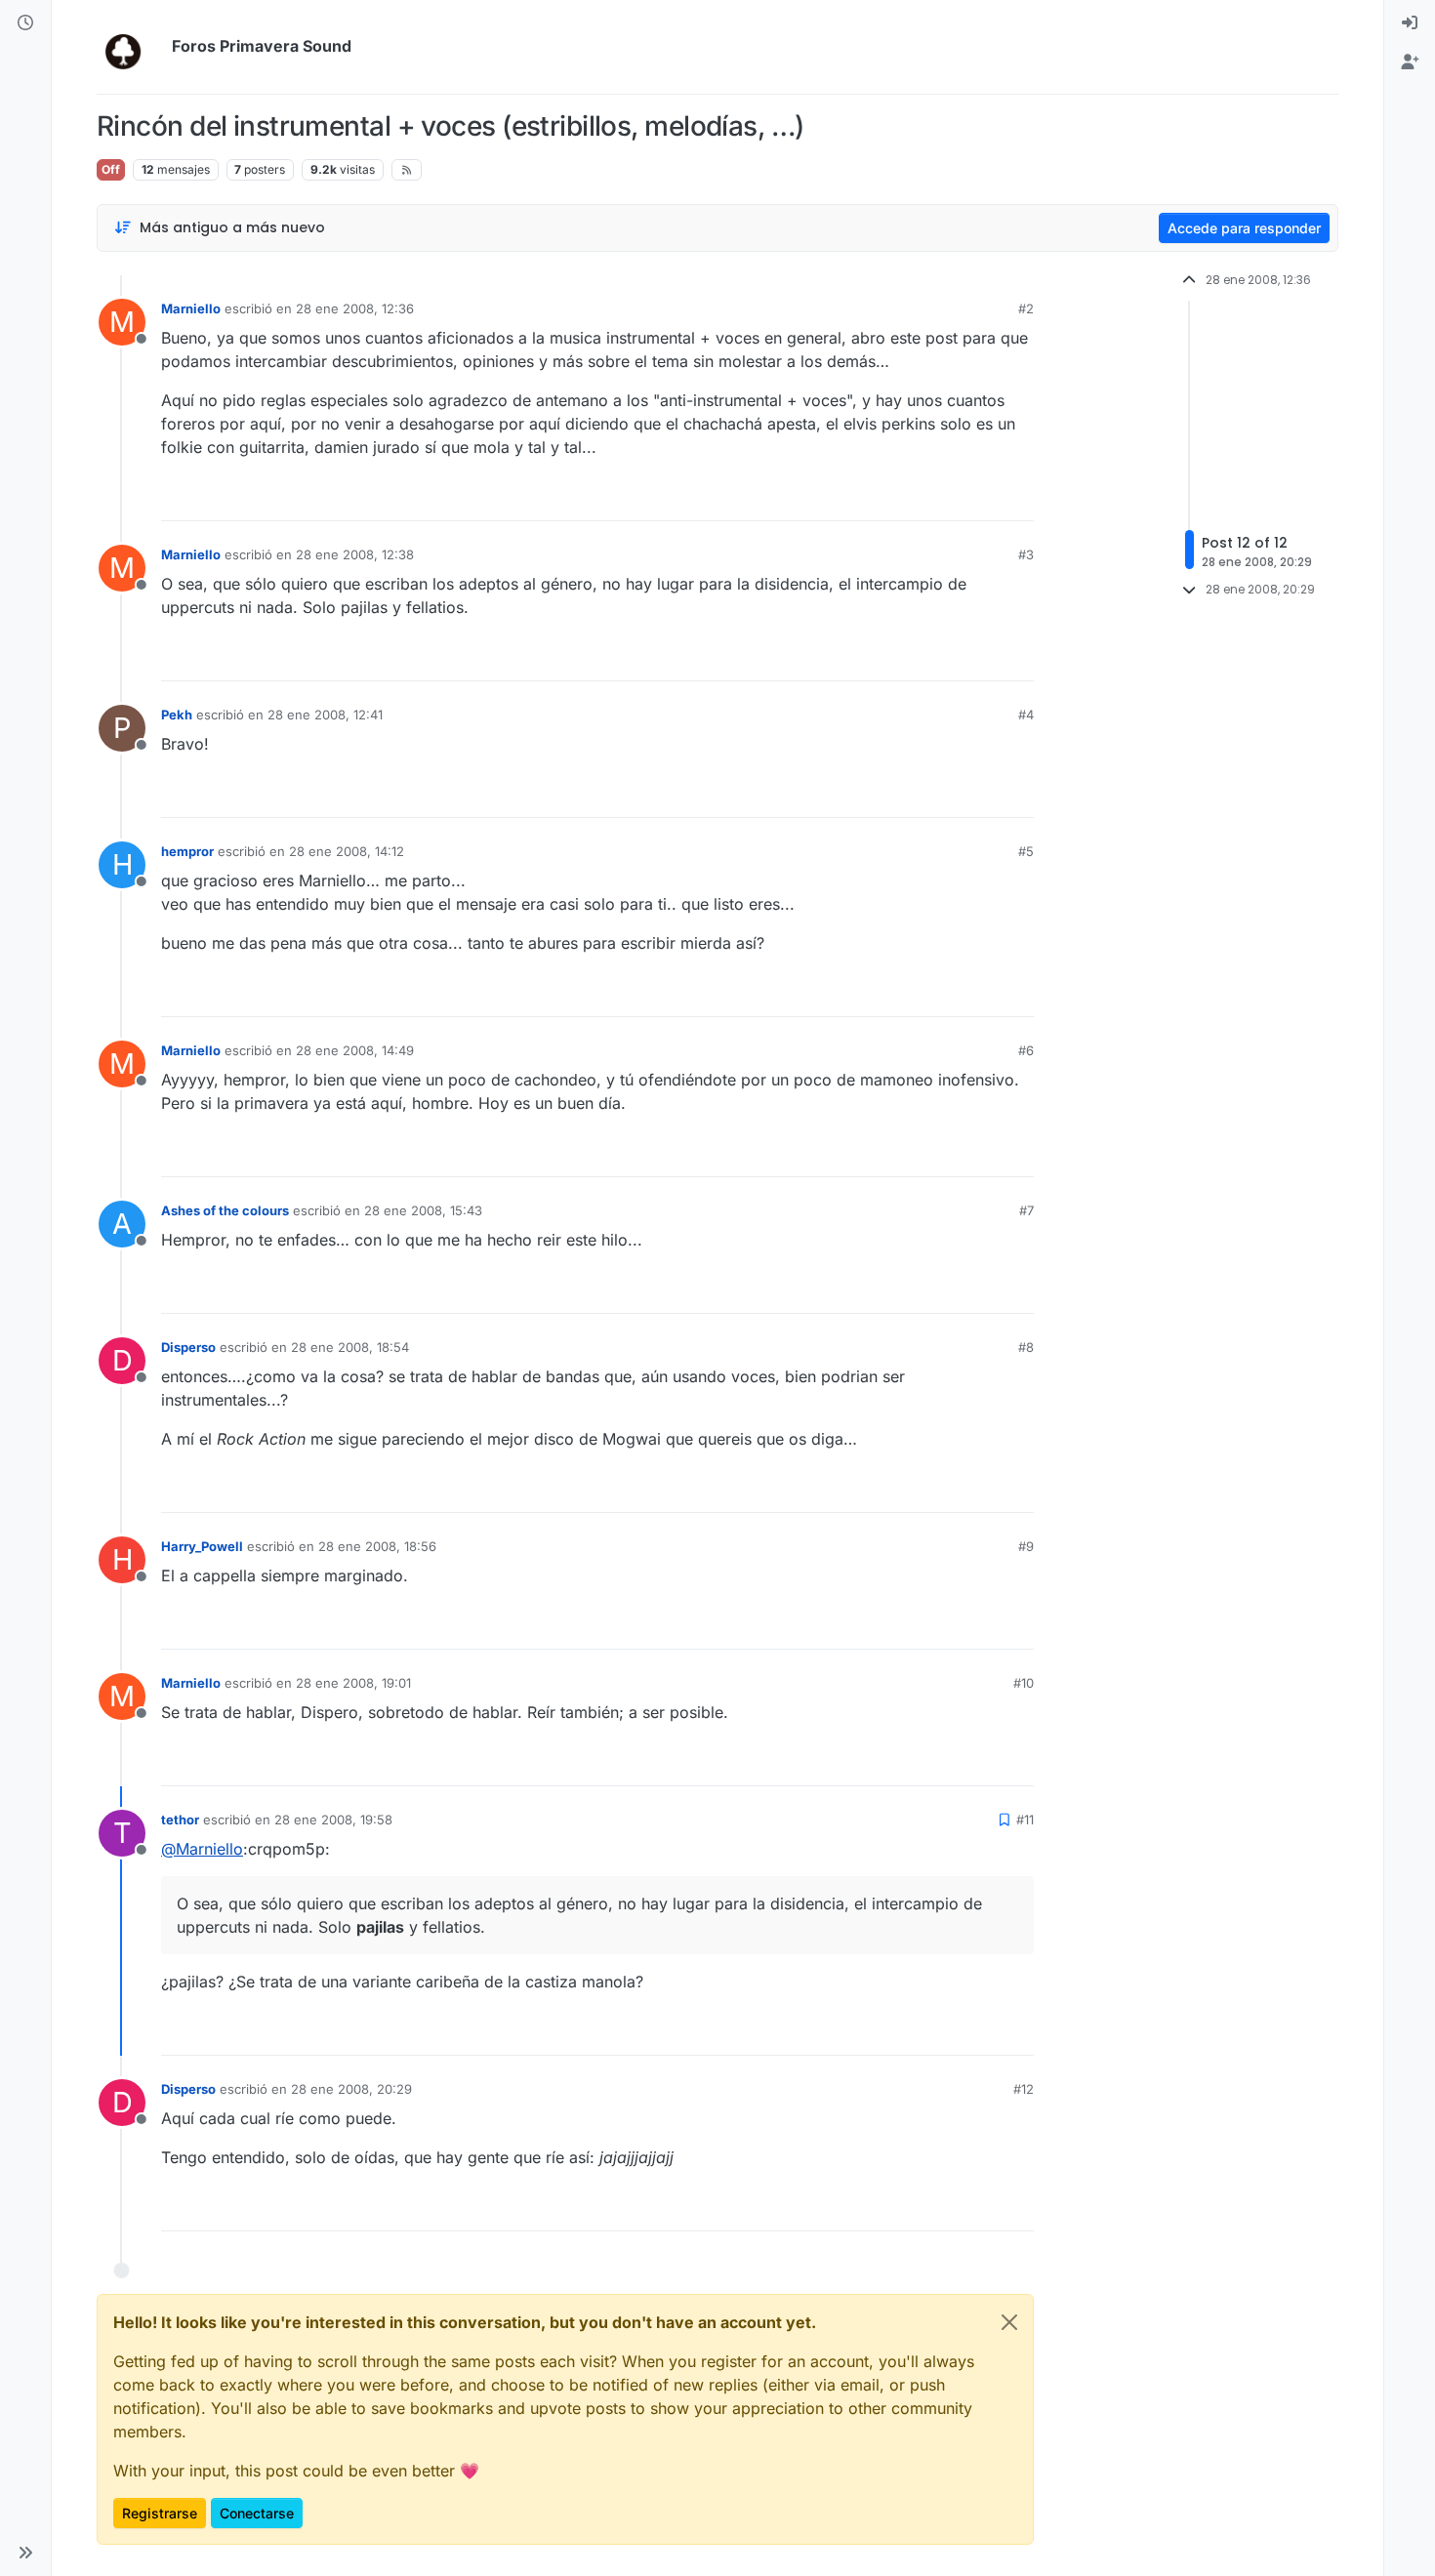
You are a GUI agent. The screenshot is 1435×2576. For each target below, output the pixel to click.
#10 (1024, 1683)
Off (111, 169)
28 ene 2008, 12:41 (325, 715)
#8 (1026, 1347)
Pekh (177, 715)
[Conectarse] (1410, 23)
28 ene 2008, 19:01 (353, 1683)
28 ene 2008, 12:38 (355, 554)
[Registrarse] (1410, 62)
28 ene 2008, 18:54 (350, 1347)
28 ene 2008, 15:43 (423, 1210)
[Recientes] (25, 23)
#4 (1026, 715)
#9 (1026, 1546)
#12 (1024, 2089)
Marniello (191, 308)
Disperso (188, 1347)
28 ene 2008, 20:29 (351, 2089)
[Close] (1009, 2322)
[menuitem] (1410, 23)
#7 (1026, 1210)
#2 (1026, 308)
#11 (1025, 1820)
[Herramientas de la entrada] (1017, 497)
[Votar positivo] (910, 497)
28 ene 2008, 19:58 (333, 1820)
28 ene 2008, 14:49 (355, 1050)
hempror (187, 851)
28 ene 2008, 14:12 (347, 851)
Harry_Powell (202, 1546)
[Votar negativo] (978, 497)
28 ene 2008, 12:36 (355, 308)
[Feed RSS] (407, 170)
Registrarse (160, 2513)
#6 (1026, 1050)
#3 (1026, 554)
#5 (1026, 851)
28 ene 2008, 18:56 (377, 1546)
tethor (180, 1820)
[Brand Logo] (130, 47)
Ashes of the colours (225, 1210)
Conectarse (257, 2513)
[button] (25, 2553)
